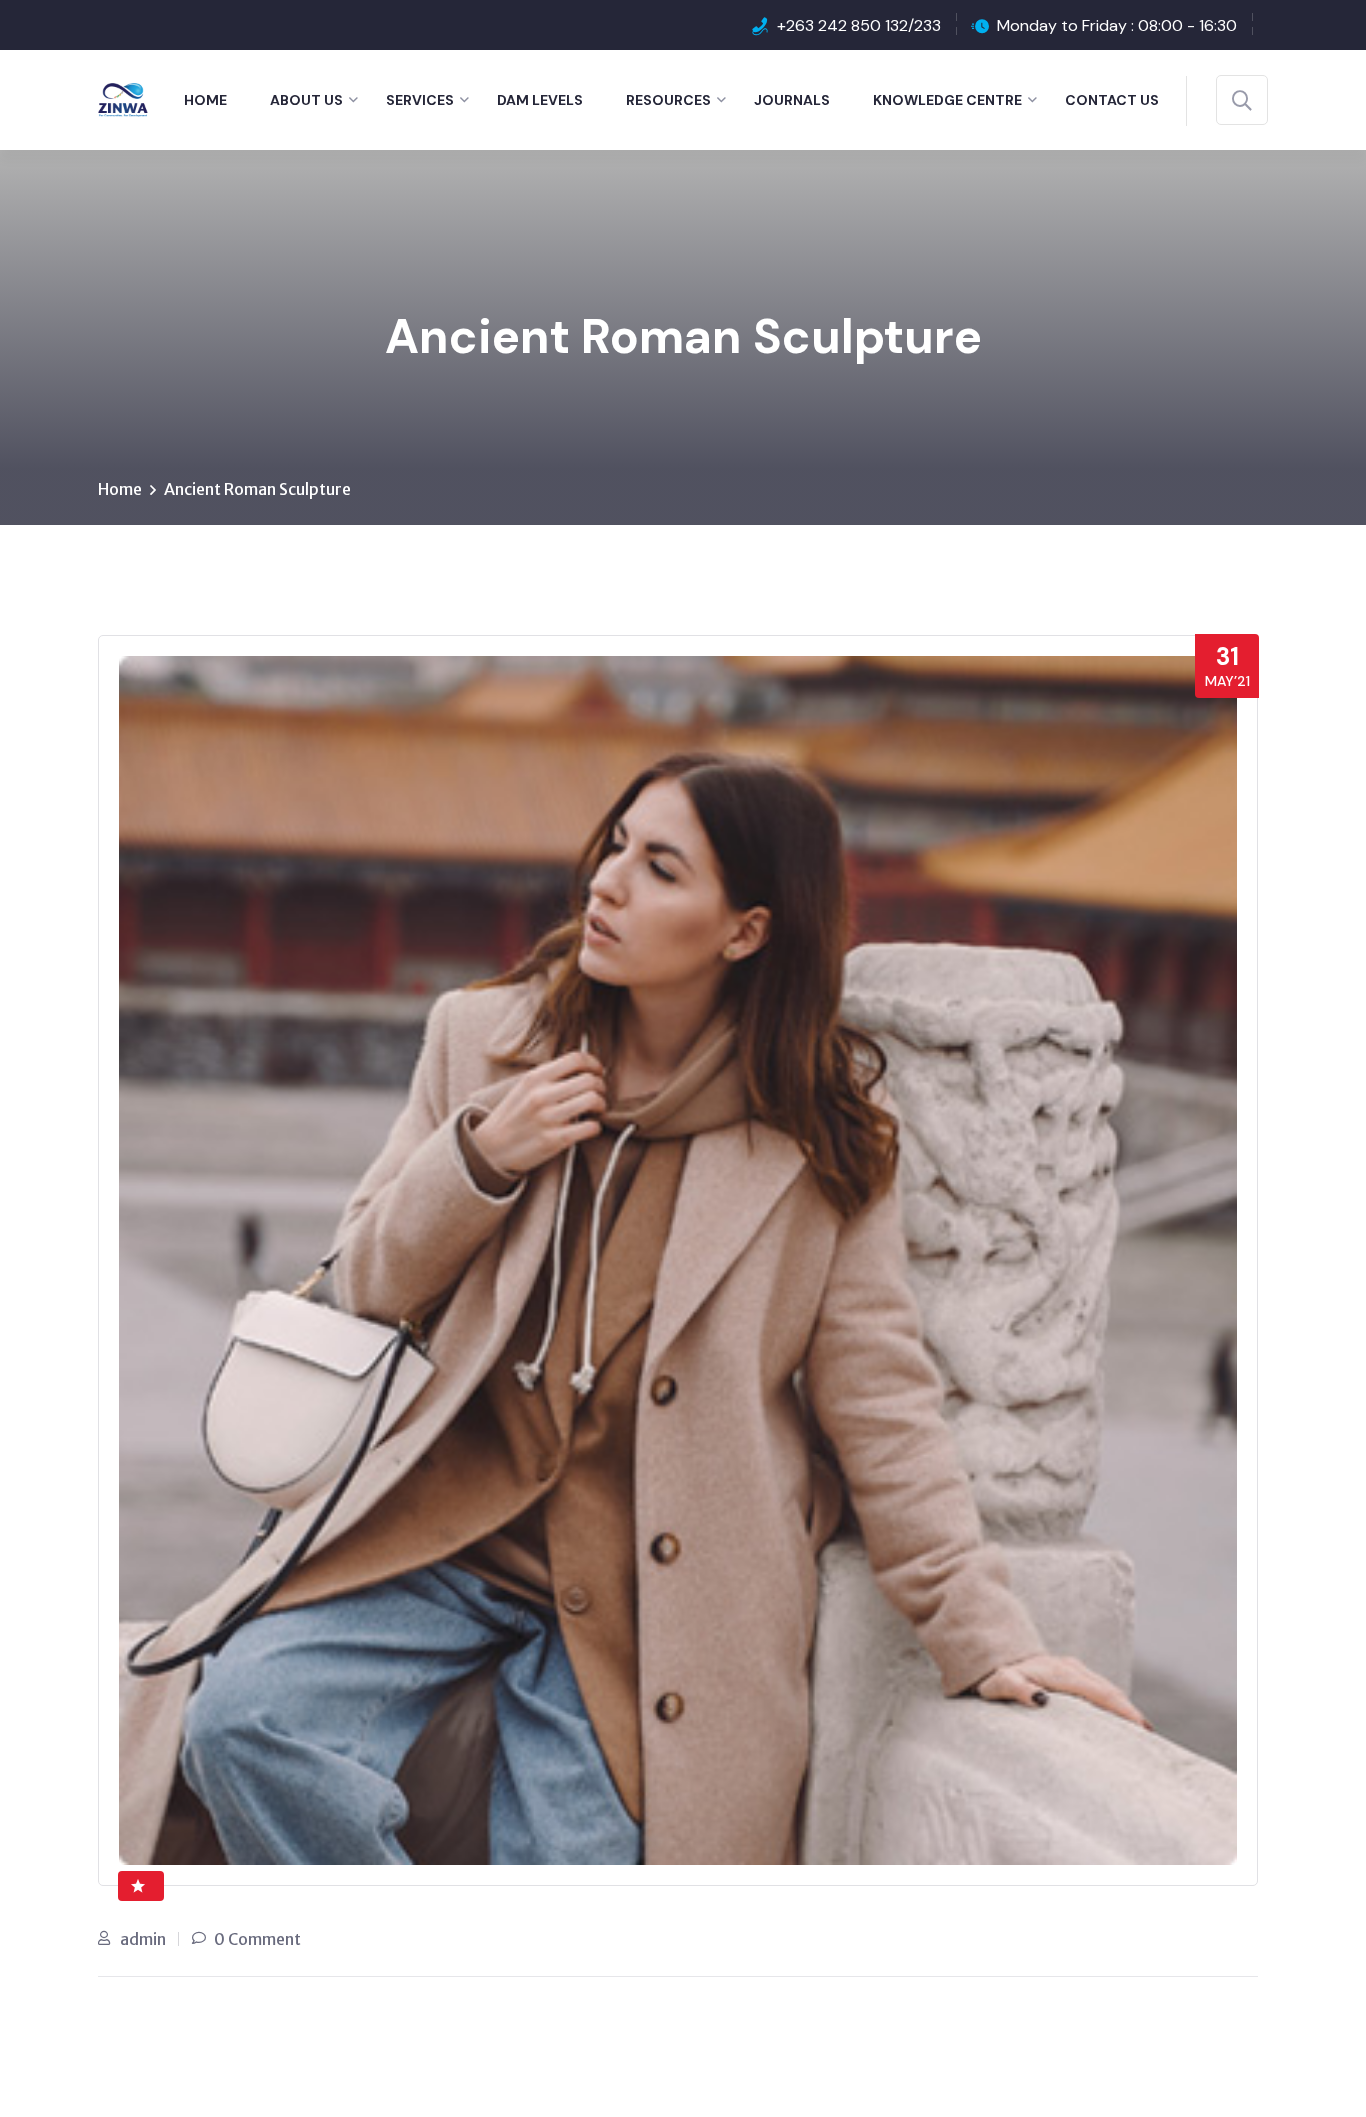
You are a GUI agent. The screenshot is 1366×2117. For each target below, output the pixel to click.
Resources (668, 100)
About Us (306, 100)
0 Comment (257, 1939)
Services (420, 100)
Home (205, 100)
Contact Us (1112, 100)
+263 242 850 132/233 (859, 25)
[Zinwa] (123, 98)
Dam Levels (540, 100)
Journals (792, 100)
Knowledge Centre (947, 100)
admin (143, 1939)
